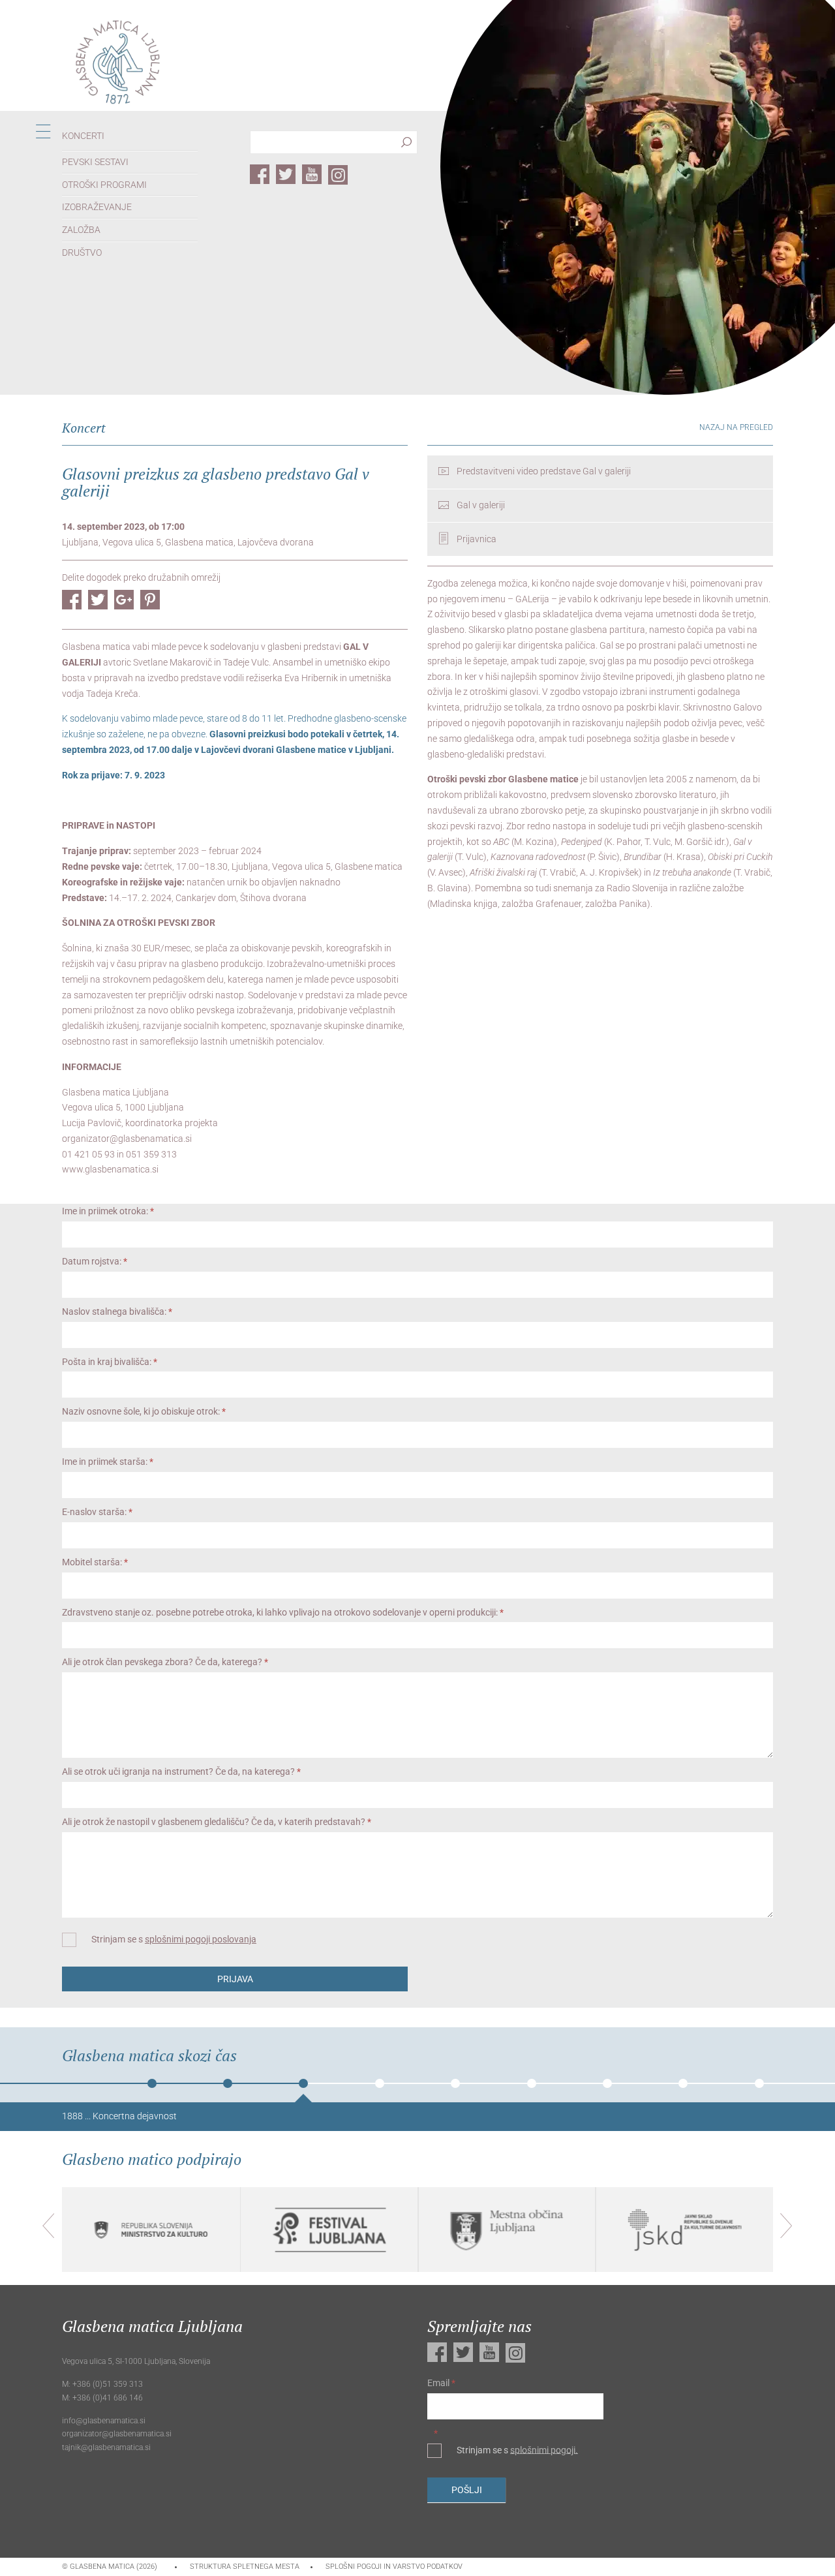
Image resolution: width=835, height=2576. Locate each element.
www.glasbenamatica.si (110, 1169)
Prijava (235, 1979)
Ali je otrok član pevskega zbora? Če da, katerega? (165, 1662)
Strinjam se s (173, 1939)
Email (441, 2383)
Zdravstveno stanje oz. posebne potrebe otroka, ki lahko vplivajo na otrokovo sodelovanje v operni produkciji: (283, 1612)
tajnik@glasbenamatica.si (106, 2447)
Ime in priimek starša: (108, 1462)
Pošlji (467, 2490)
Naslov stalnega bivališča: (117, 1311)
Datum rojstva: (95, 1261)
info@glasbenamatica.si (104, 2421)
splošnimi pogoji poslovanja (201, 1939)
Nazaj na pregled (736, 427)
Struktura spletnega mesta (245, 2567)
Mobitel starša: (95, 1562)
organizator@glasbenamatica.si (127, 1139)
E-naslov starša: (97, 1512)
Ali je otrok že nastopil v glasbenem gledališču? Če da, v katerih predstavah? (217, 1822)
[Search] (406, 144)
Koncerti (83, 136)
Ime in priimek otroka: (108, 1211)
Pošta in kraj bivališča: (110, 1362)
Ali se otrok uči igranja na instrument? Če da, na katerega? (181, 1771)
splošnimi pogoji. (544, 2449)
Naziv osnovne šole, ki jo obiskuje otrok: (144, 1411)
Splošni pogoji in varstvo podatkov (394, 2567)
